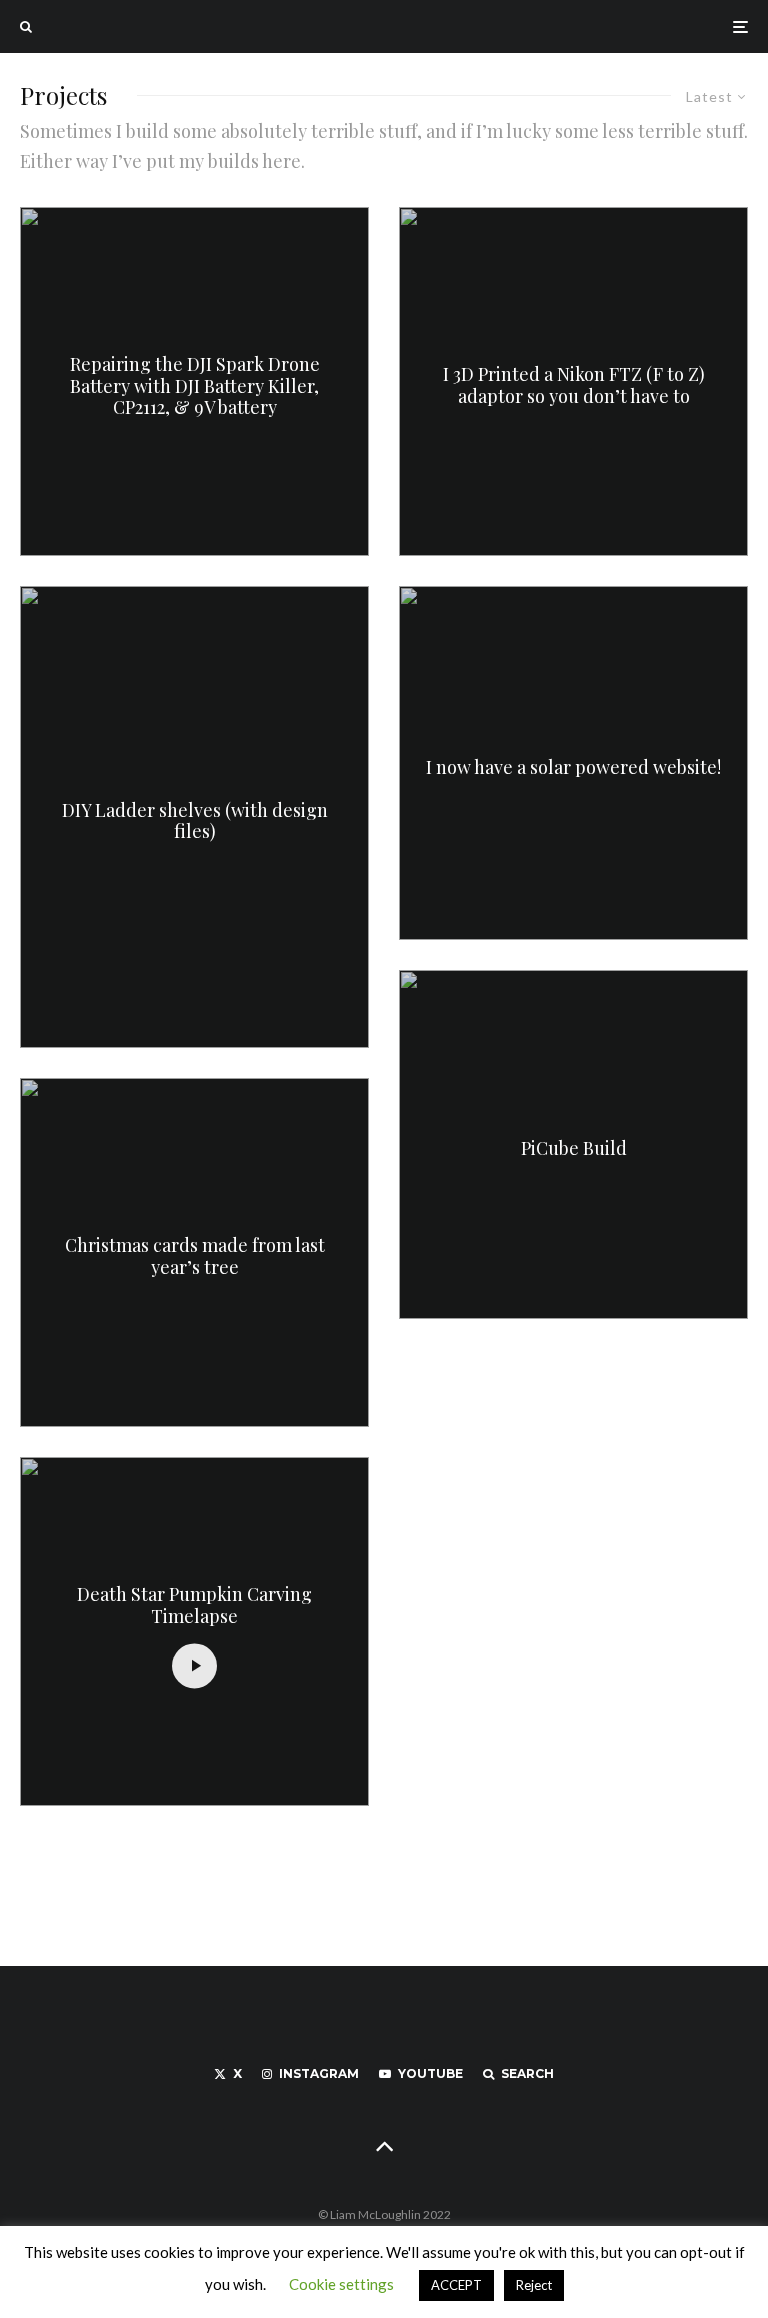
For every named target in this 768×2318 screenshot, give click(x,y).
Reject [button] (534, 2285)
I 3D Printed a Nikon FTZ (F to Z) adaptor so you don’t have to (574, 386)
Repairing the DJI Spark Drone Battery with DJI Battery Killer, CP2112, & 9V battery (195, 386)
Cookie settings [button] (341, 2284)
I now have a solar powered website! (573, 768)
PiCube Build (574, 1149)
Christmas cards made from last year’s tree (195, 1257)
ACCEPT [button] (456, 2285)
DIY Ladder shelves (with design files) (195, 821)
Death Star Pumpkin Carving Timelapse (194, 1606)
